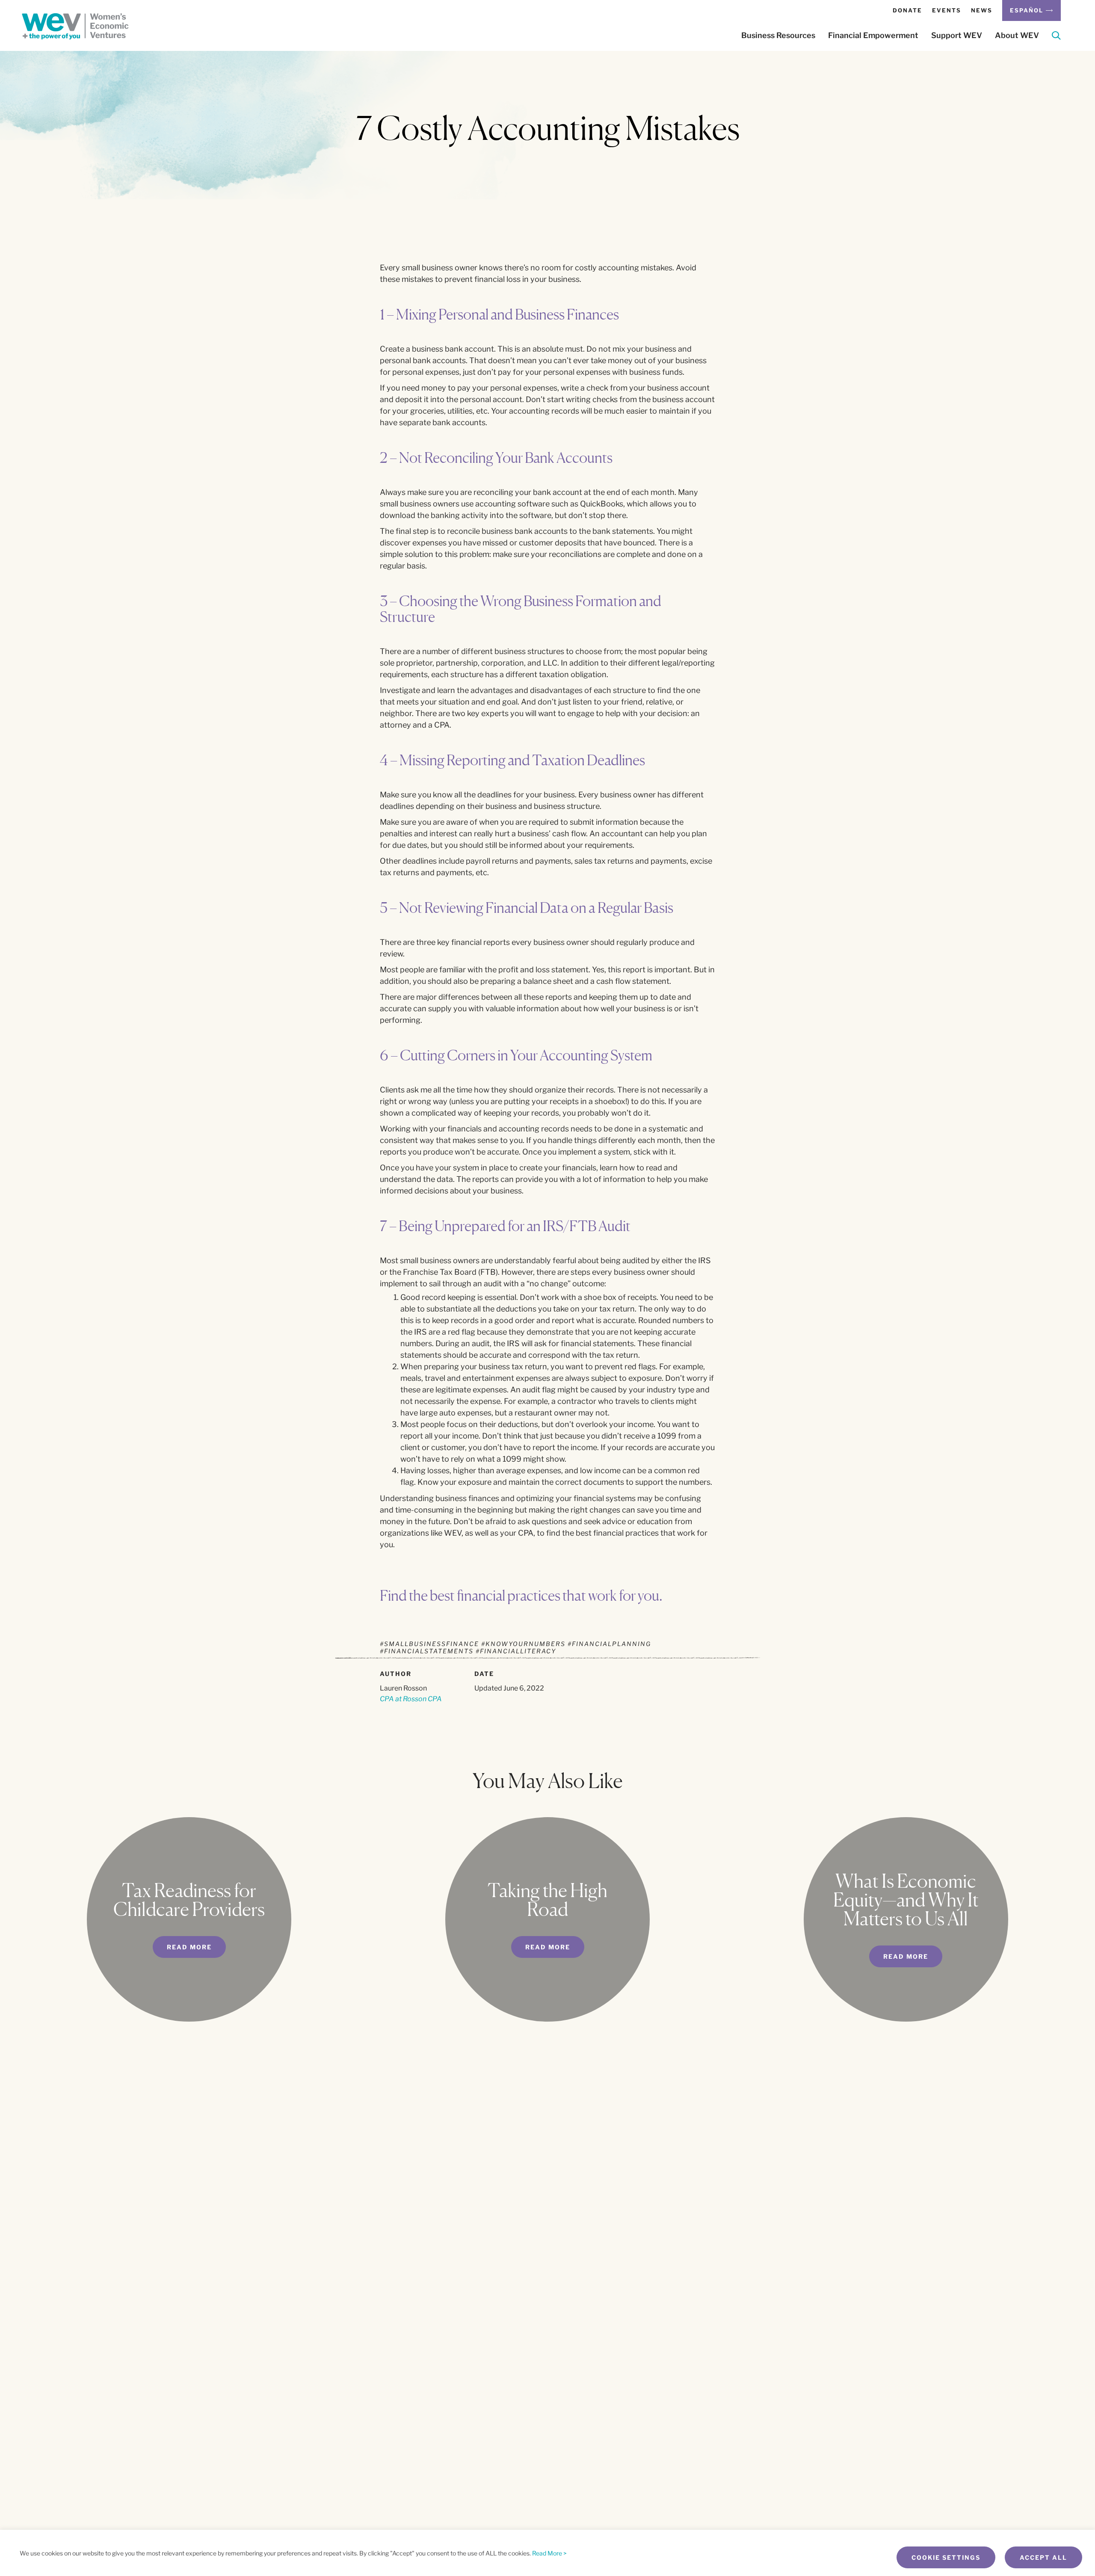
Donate (907, 10)
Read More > (549, 2553)
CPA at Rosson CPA (411, 1699)
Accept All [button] (1043, 2557)
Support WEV (957, 36)
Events (947, 10)
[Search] (1056, 37)
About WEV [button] (1017, 36)
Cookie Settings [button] (946, 2557)
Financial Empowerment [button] (873, 36)
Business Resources (778, 36)
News (982, 10)
